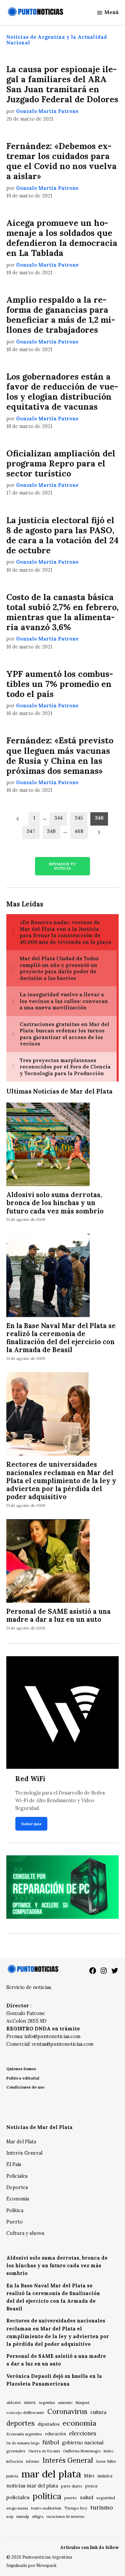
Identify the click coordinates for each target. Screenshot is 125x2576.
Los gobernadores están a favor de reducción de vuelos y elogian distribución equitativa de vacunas (62, 392)
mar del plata (51, 2474)
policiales (18, 2497)
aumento (65, 2403)
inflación (15, 2461)
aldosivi (13, 2402)
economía (79, 2423)
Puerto (14, 2222)
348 (51, 831)
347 (31, 831)
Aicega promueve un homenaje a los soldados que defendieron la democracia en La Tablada (62, 238)
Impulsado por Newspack (31, 2565)
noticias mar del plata (32, 2486)
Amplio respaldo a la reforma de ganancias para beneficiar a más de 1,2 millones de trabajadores (61, 315)
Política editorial (23, 2078)
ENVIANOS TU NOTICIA (62, 866)
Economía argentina (24, 2434)
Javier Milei (106, 2461)
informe (33, 2461)
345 (79, 818)
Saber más (31, 1824)
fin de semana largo (23, 2443)
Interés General (24, 2153)
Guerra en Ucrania (44, 2451)
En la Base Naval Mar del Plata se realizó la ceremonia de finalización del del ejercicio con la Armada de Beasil (61, 1338)
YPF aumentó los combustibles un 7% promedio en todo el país (60, 684)
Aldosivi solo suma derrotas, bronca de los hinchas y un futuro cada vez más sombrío (55, 1203)
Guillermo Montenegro (82, 2451)
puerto (71, 2498)
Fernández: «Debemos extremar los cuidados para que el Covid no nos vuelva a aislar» (61, 161)
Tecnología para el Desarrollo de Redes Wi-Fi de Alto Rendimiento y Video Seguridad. (60, 1801)
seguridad (106, 2498)
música (105, 2476)
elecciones (83, 2433)
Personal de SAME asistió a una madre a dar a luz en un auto (58, 1615)
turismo (102, 2507)
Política (15, 2210)
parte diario (72, 2486)
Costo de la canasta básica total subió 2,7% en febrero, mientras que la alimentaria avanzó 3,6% (62, 612)
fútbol (51, 2442)
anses (30, 2402)
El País (14, 2164)
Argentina (47, 2403)
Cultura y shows (25, 2233)
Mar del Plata (21, 2142)
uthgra (38, 2517)
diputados (49, 2424)
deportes (20, 2423)
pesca (91, 2486)
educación (55, 2434)
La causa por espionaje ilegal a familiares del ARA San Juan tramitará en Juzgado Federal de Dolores (62, 84)
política (47, 2496)
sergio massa (17, 2508)
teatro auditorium (46, 2508)
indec (109, 2451)
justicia (12, 2476)
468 (79, 831)
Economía (18, 2199)
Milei (89, 2476)
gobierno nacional (83, 2443)
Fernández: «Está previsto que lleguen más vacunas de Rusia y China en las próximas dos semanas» (60, 756)
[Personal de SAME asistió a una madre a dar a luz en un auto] (48, 1562)
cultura (98, 2412)
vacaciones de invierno (65, 2517)
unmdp (23, 2516)
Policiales (17, 2176)
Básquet (82, 2402)
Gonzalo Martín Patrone (47, 111)
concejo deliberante (25, 2412)
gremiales (16, 2451)
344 (58, 818)
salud (87, 2497)
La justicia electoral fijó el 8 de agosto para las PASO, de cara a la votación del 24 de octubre (62, 535)
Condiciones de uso (25, 2087)
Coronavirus (67, 2411)
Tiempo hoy (76, 2508)
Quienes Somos (21, 2069)
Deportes (17, 2187)
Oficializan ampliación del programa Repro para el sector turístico (61, 463)
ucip (10, 2517)
